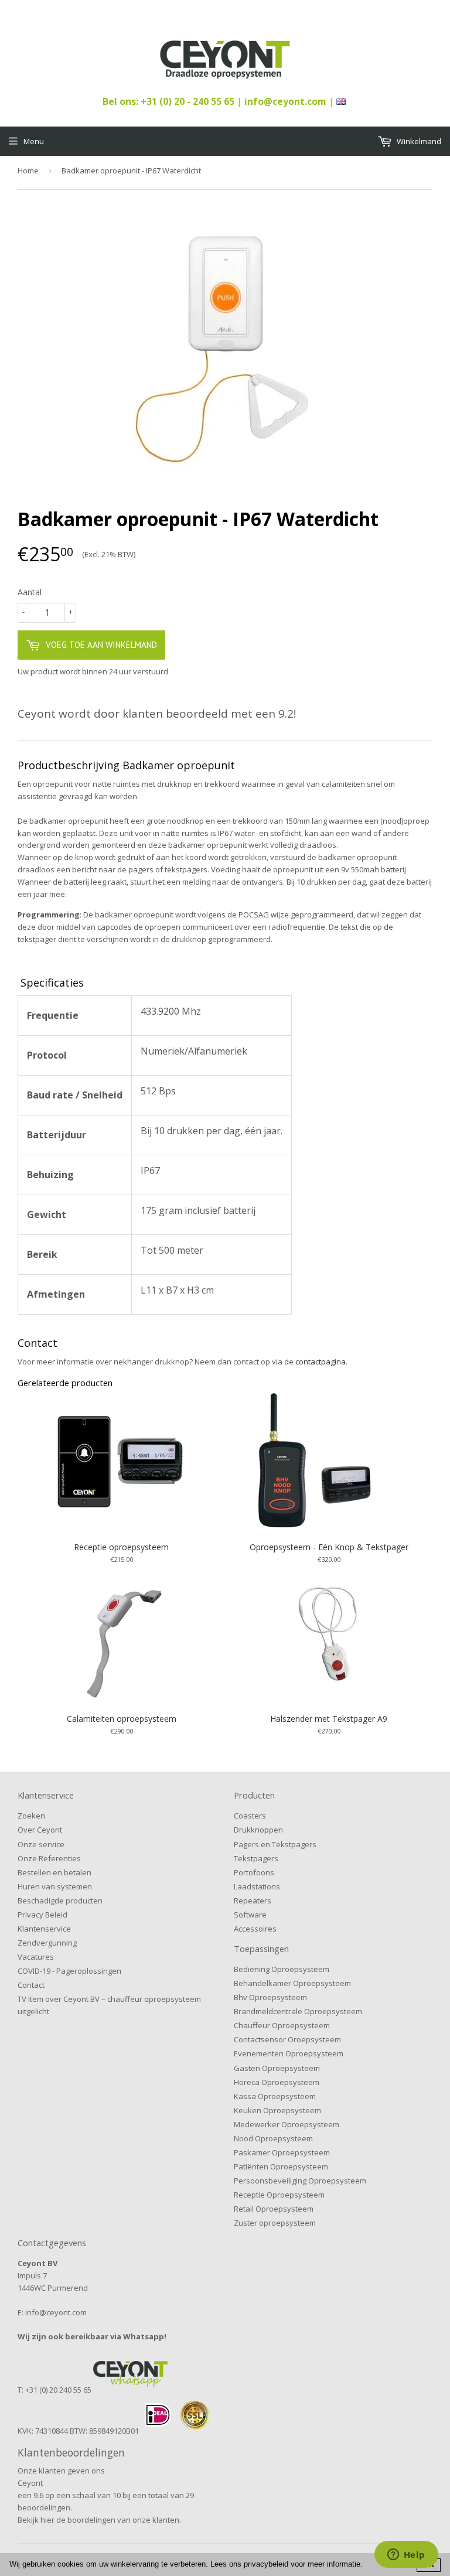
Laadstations (257, 1886)
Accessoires (255, 1929)
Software (250, 1915)
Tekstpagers (256, 1858)
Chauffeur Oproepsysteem (282, 2025)
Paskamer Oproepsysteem (282, 2152)
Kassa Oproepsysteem (275, 2096)
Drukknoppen (258, 1830)
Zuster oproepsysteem (275, 2223)
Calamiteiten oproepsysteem (122, 1719)
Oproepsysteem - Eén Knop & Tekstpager (329, 1547)
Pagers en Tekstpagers (275, 1844)
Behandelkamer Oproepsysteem (292, 1983)
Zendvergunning (47, 1943)
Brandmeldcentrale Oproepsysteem (298, 2011)
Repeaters (253, 1901)
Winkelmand (418, 141)
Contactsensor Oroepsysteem (287, 2039)
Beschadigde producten (60, 1901)
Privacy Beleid (42, 1915)
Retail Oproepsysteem (274, 2209)
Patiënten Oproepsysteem (281, 2166)
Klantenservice (44, 1929)
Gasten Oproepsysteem (277, 2068)
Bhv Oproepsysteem (270, 1997)
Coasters (250, 1816)
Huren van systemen (55, 1886)
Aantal (30, 592)
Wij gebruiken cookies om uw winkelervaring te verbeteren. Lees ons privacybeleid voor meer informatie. (186, 2564)
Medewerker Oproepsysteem (287, 2124)
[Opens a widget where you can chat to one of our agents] (406, 2555)
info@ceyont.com (285, 101)
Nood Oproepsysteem (273, 2138)
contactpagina (321, 1362)
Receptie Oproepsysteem (279, 2195)
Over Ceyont (40, 1830)
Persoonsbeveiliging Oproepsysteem (300, 2181)
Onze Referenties (49, 1858)
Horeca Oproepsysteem (277, 2082)
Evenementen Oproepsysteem (289, 2053)
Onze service (41, 1844)
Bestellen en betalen (54, 1872)
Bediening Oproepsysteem (282, 1969)
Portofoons (254, 1872)
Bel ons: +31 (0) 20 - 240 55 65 (170, 101)
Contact (31, 1985)
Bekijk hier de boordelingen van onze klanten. (99, 2520)
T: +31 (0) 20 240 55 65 (54, 2390)
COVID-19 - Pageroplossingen (69, 1971)
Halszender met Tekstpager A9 (329, 1719)
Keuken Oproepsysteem (277, 2110)
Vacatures (36, 1957)
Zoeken (31, 1816)
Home (28, 170)
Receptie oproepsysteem (121, 1547)
